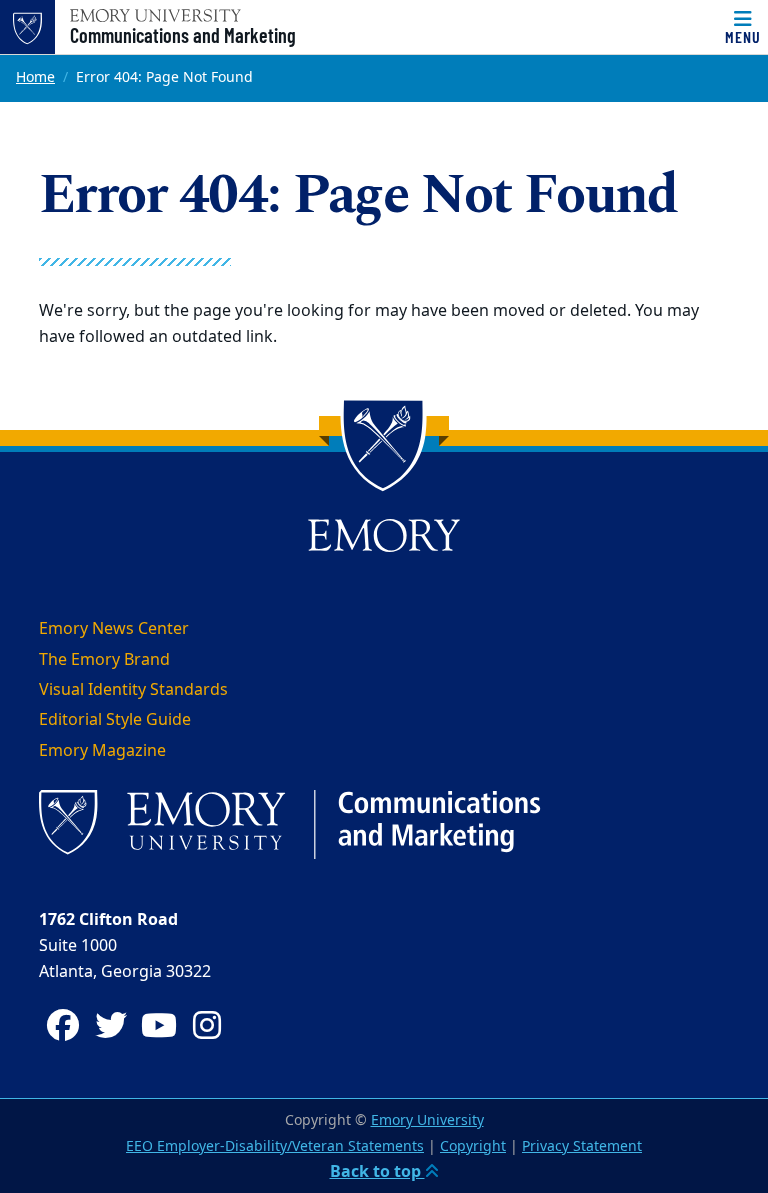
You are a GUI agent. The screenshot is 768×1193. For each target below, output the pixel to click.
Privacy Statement (582, 1146)
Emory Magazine (102, 751)
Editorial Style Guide (115, 720)
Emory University (427, 1120)
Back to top (377, 1172)
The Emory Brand (104, 660)
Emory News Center (114, 629)
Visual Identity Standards (133, 690)
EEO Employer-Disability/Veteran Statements (275, 1146)
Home (35, 77)
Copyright (473, 1146)
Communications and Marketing (183, 35)
